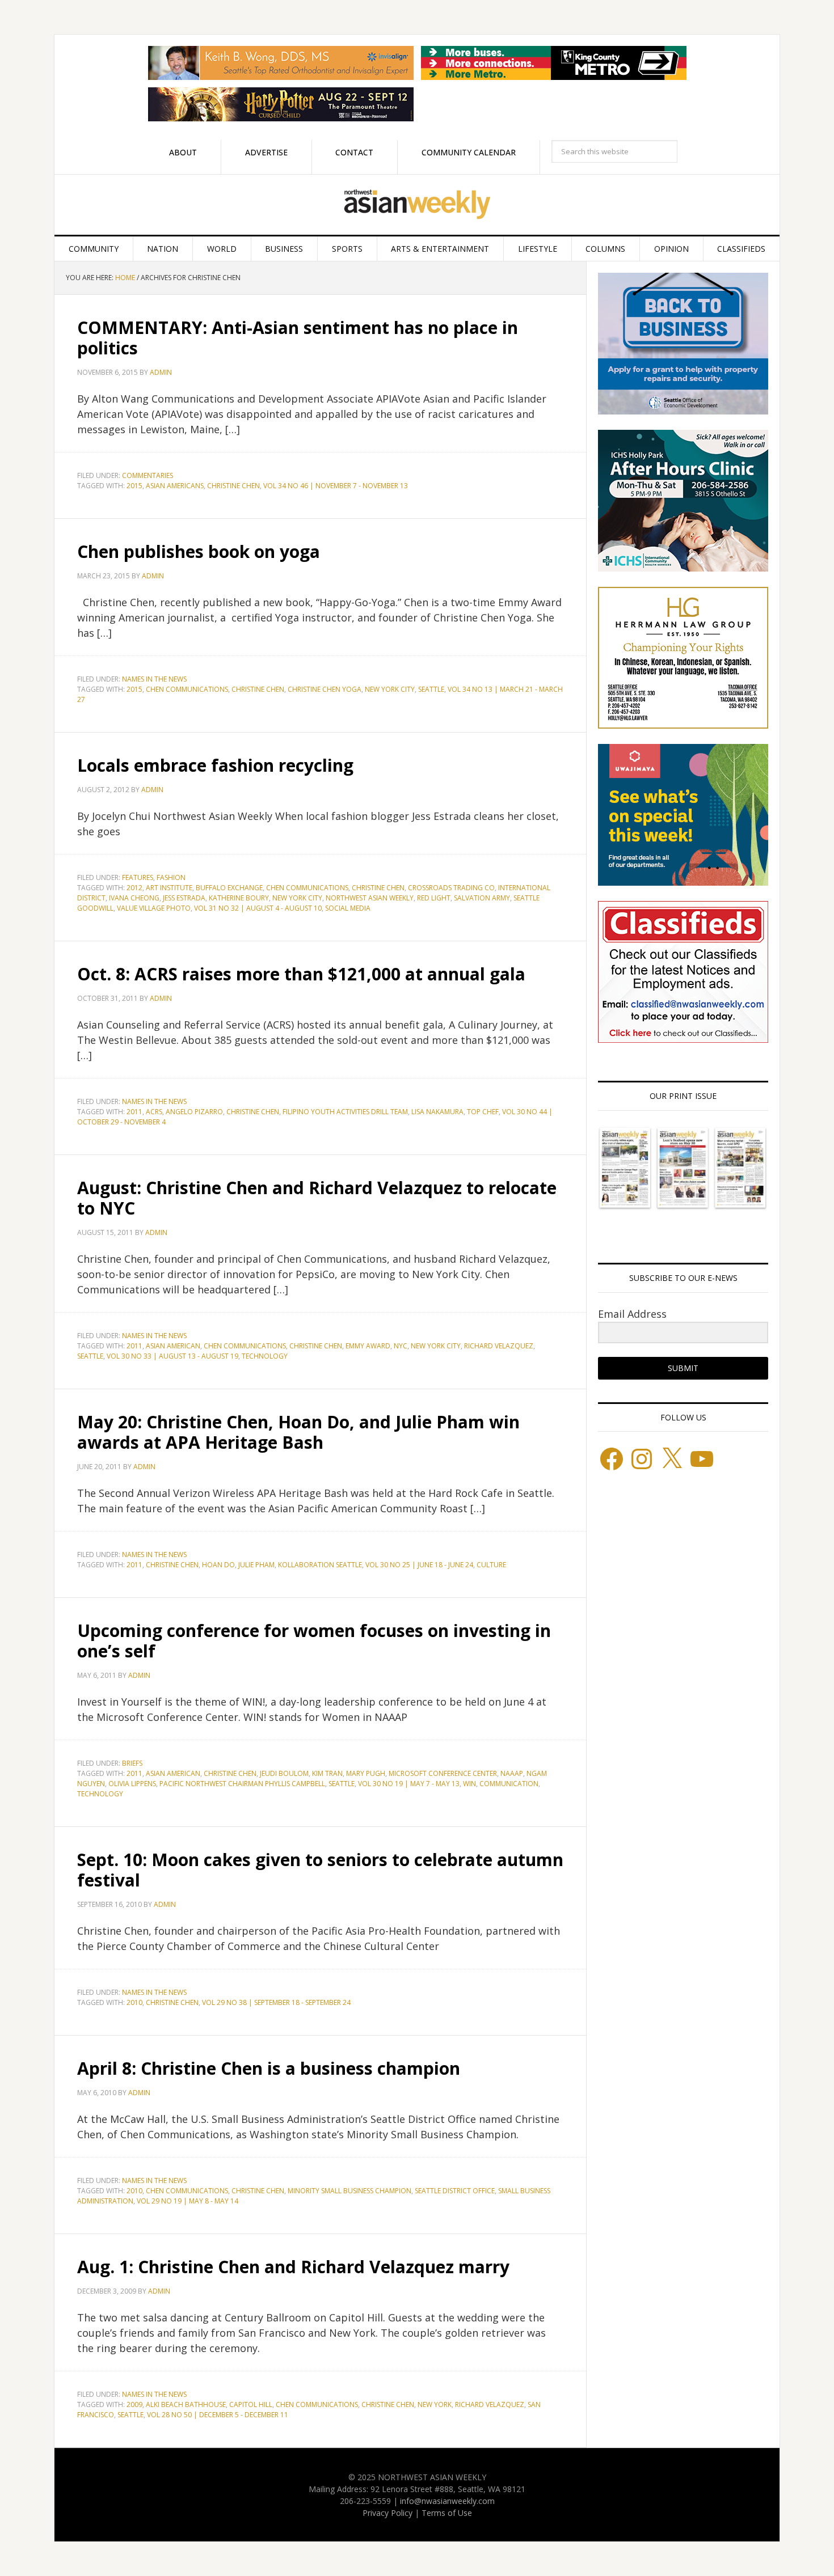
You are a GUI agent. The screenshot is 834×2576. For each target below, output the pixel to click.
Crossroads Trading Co (451, 888)
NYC (401, 1346)
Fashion (171, 877)
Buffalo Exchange (229, 888)
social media (348, 908)
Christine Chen (233, 486)
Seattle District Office (455, 2191)
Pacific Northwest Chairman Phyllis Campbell (242, 1784)
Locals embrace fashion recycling (215, 765)
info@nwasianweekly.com (447, 2501)
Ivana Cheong (134, 898)
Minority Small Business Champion (349, 2191)
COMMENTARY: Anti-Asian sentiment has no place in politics (298, 338)
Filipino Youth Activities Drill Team (345, 1112)
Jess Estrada (184, 898)
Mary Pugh (366, 1773)
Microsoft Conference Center (443, 1773)
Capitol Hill (251, 2404)
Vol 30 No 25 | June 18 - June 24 (419, 1565)
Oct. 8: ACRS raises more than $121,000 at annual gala (301, 974)
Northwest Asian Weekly (417, 205)
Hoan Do (218, 1565)
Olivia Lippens (132, 1784)
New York (435, 2404)
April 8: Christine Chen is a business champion (269, 2068)
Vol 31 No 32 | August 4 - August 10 (258, 908)
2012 (134, 888)
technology (265, 1356)
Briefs (132, 1763)
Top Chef (483, 1112)
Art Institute (169, 888)
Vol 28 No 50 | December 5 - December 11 (218, 2415)
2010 (134, 2002)
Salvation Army (482, 898)
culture (491, 1565)
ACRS (154, 1112)
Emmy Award (368, 1346)
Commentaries (148, 475)
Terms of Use (447, 2513)
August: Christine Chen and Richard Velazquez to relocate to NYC (317, 1198)
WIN (469, 1784)
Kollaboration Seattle (320, 1565)
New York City (390, 689)
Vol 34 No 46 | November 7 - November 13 (336, 486)
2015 (134, 486)
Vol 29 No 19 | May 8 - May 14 (188, 2201)
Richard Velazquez (499, 1346)
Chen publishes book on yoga (199, 551)
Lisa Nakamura (437, 1112)
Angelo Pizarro (194, 1112)
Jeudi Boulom (284, 1773)
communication (509, 1784)
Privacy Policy (387, 2513)
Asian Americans (175, 486)
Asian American (173, 1346)
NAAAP (512, 1773)
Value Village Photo (154, 908)
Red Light (434, 898)
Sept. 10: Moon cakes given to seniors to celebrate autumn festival (320, 1870)
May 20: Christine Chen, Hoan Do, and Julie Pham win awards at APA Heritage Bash (298, 1432)
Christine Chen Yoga (325, 689)
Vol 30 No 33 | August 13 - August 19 (172, 1356)
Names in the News (154, 679)
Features (138, 877)
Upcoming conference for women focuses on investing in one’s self (314, 1641)
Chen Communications (187, 689)
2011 (134, 1112)
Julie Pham (256, 1565)
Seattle (431, 689)
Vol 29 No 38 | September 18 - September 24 (276, 2002)
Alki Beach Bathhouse (186, 2404)
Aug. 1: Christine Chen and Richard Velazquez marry (293, 2267)
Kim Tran (327, 1773)
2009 (134, 2404)
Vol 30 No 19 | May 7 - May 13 (409, 1784)
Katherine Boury (239, 898)
